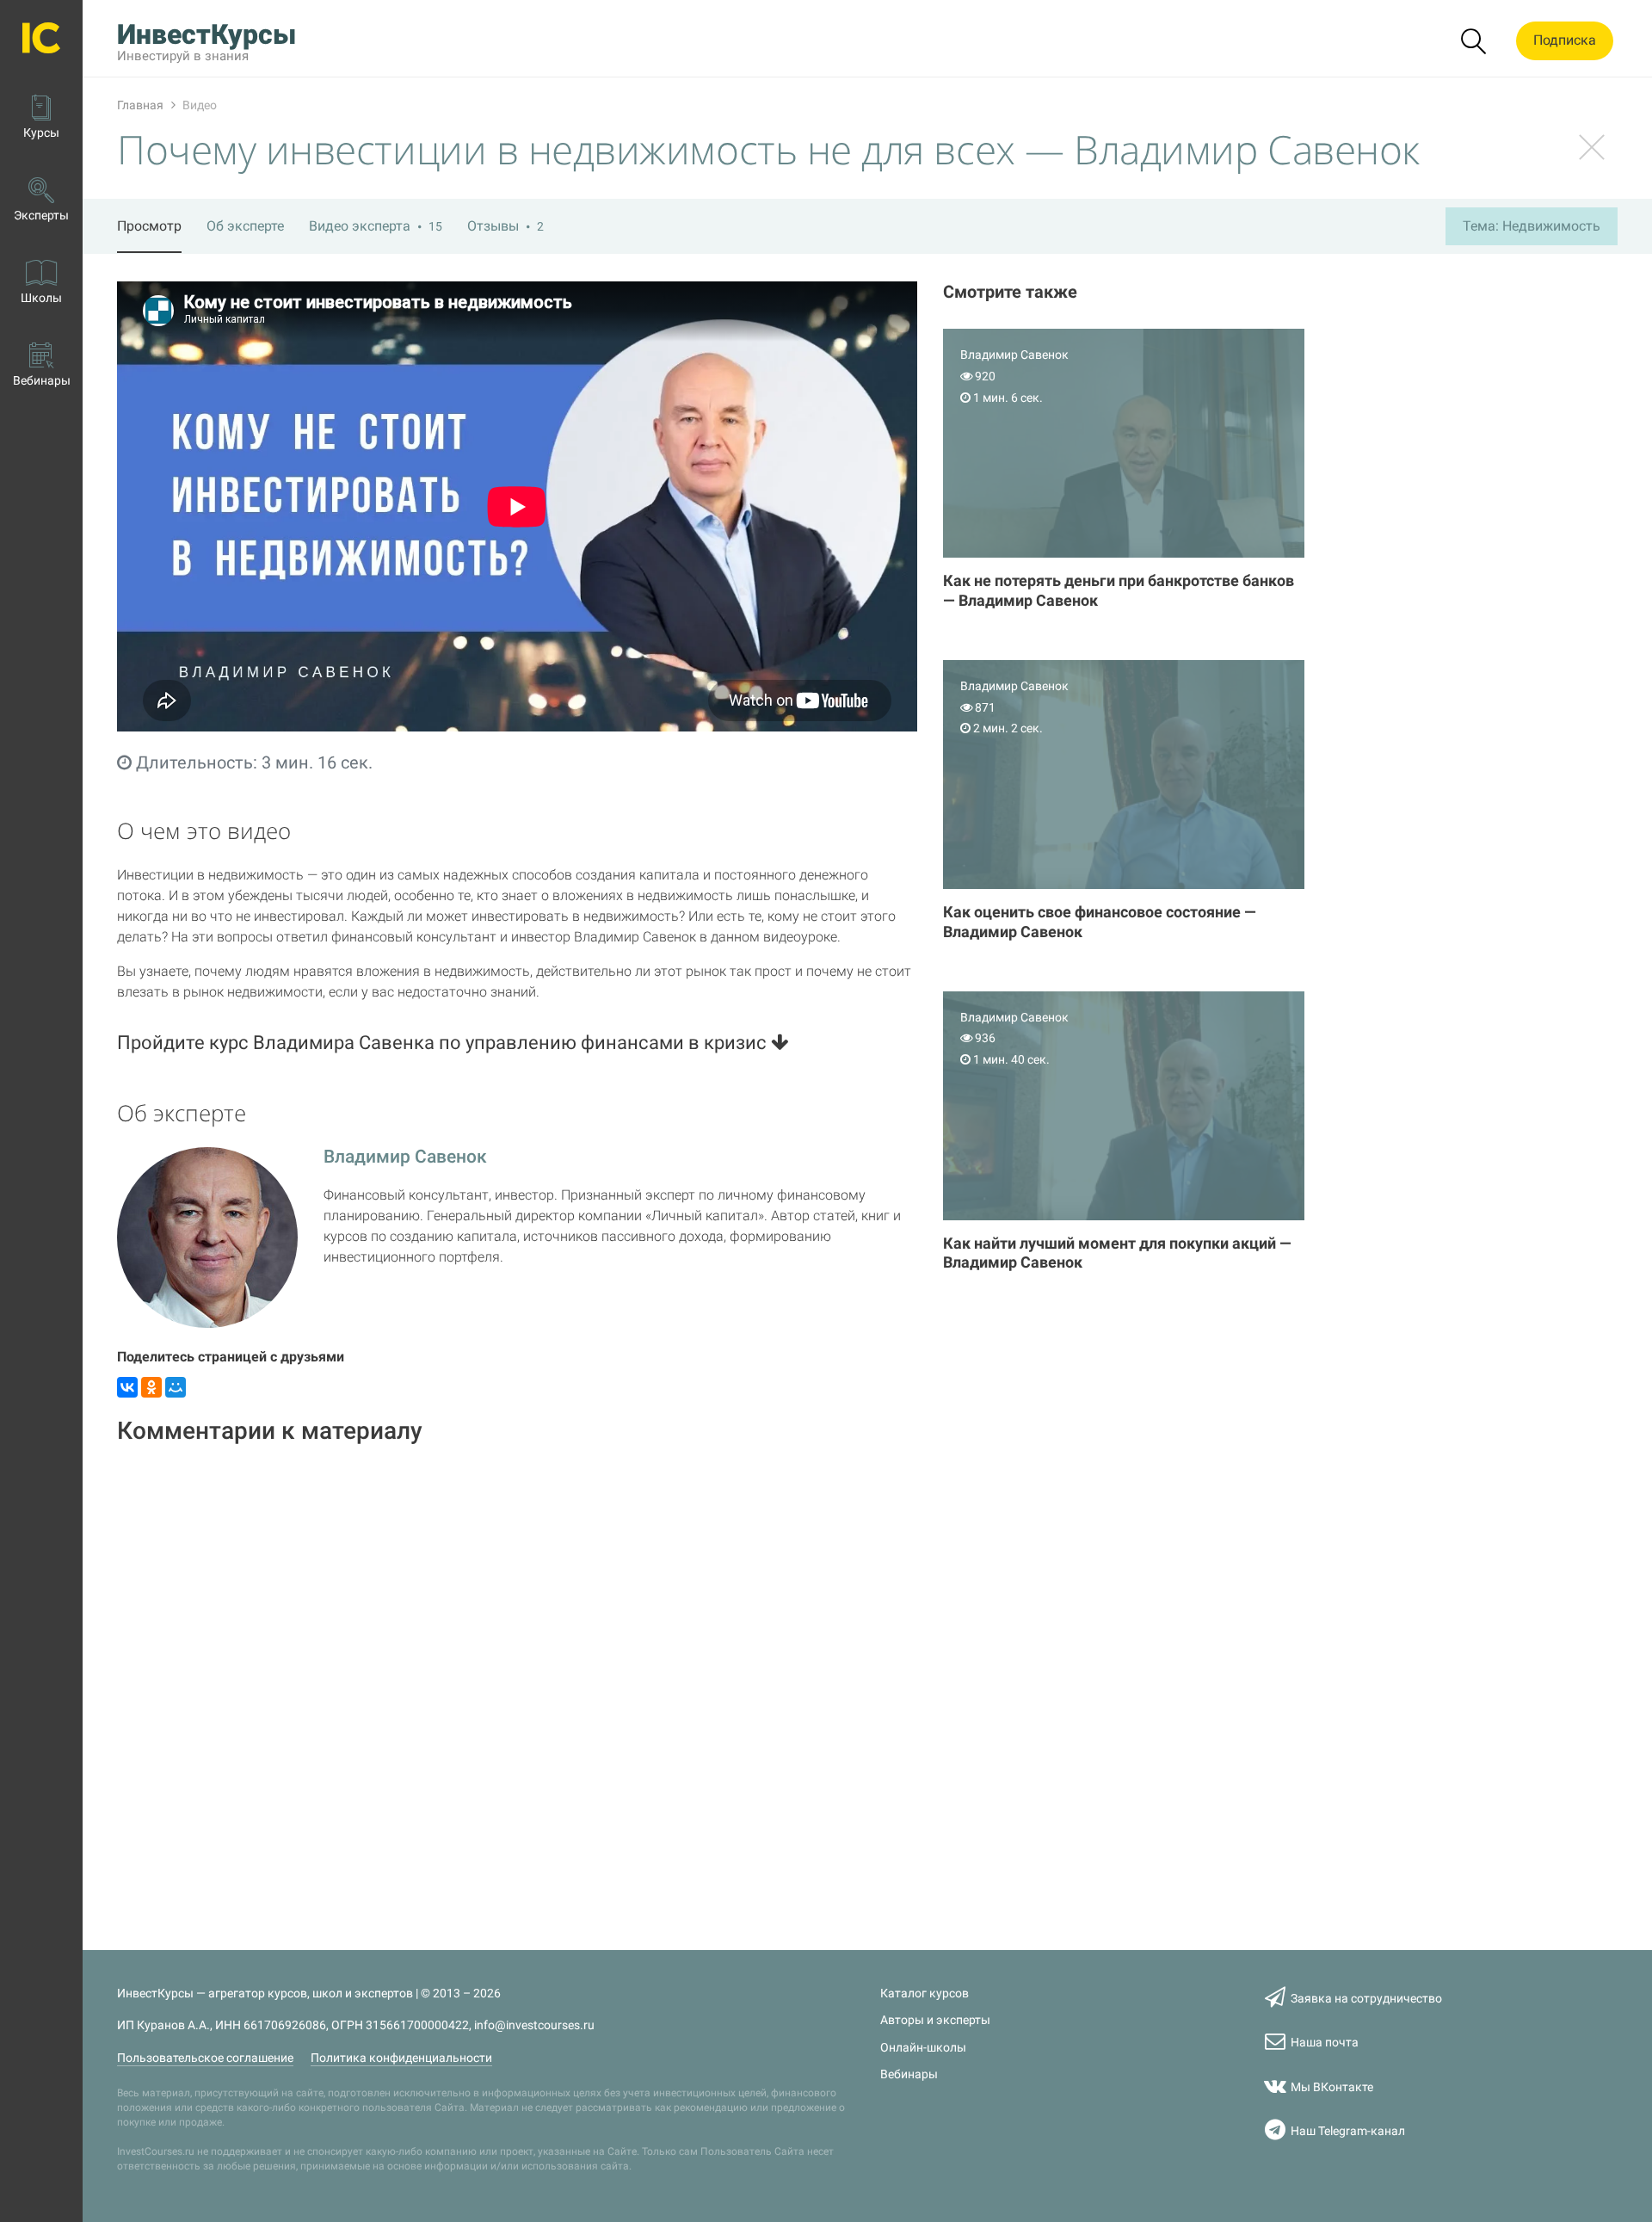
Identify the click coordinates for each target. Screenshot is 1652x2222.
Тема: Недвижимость (1532, 226)
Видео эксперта (376, 226)
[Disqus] (517, 1677)
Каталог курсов (925, 1994)
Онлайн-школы (923, 2048)
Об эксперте (245, 226)
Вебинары (909, 2074)
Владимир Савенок (405, 1157)
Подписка (1565, 40)
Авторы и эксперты (935, 2020)
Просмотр (149, 226)
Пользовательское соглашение (205, 2058)
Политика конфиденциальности (401, 2058)
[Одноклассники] (151, 1387)
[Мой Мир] (176, 1387)
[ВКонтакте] (127, 1387)
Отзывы (505, 226)
